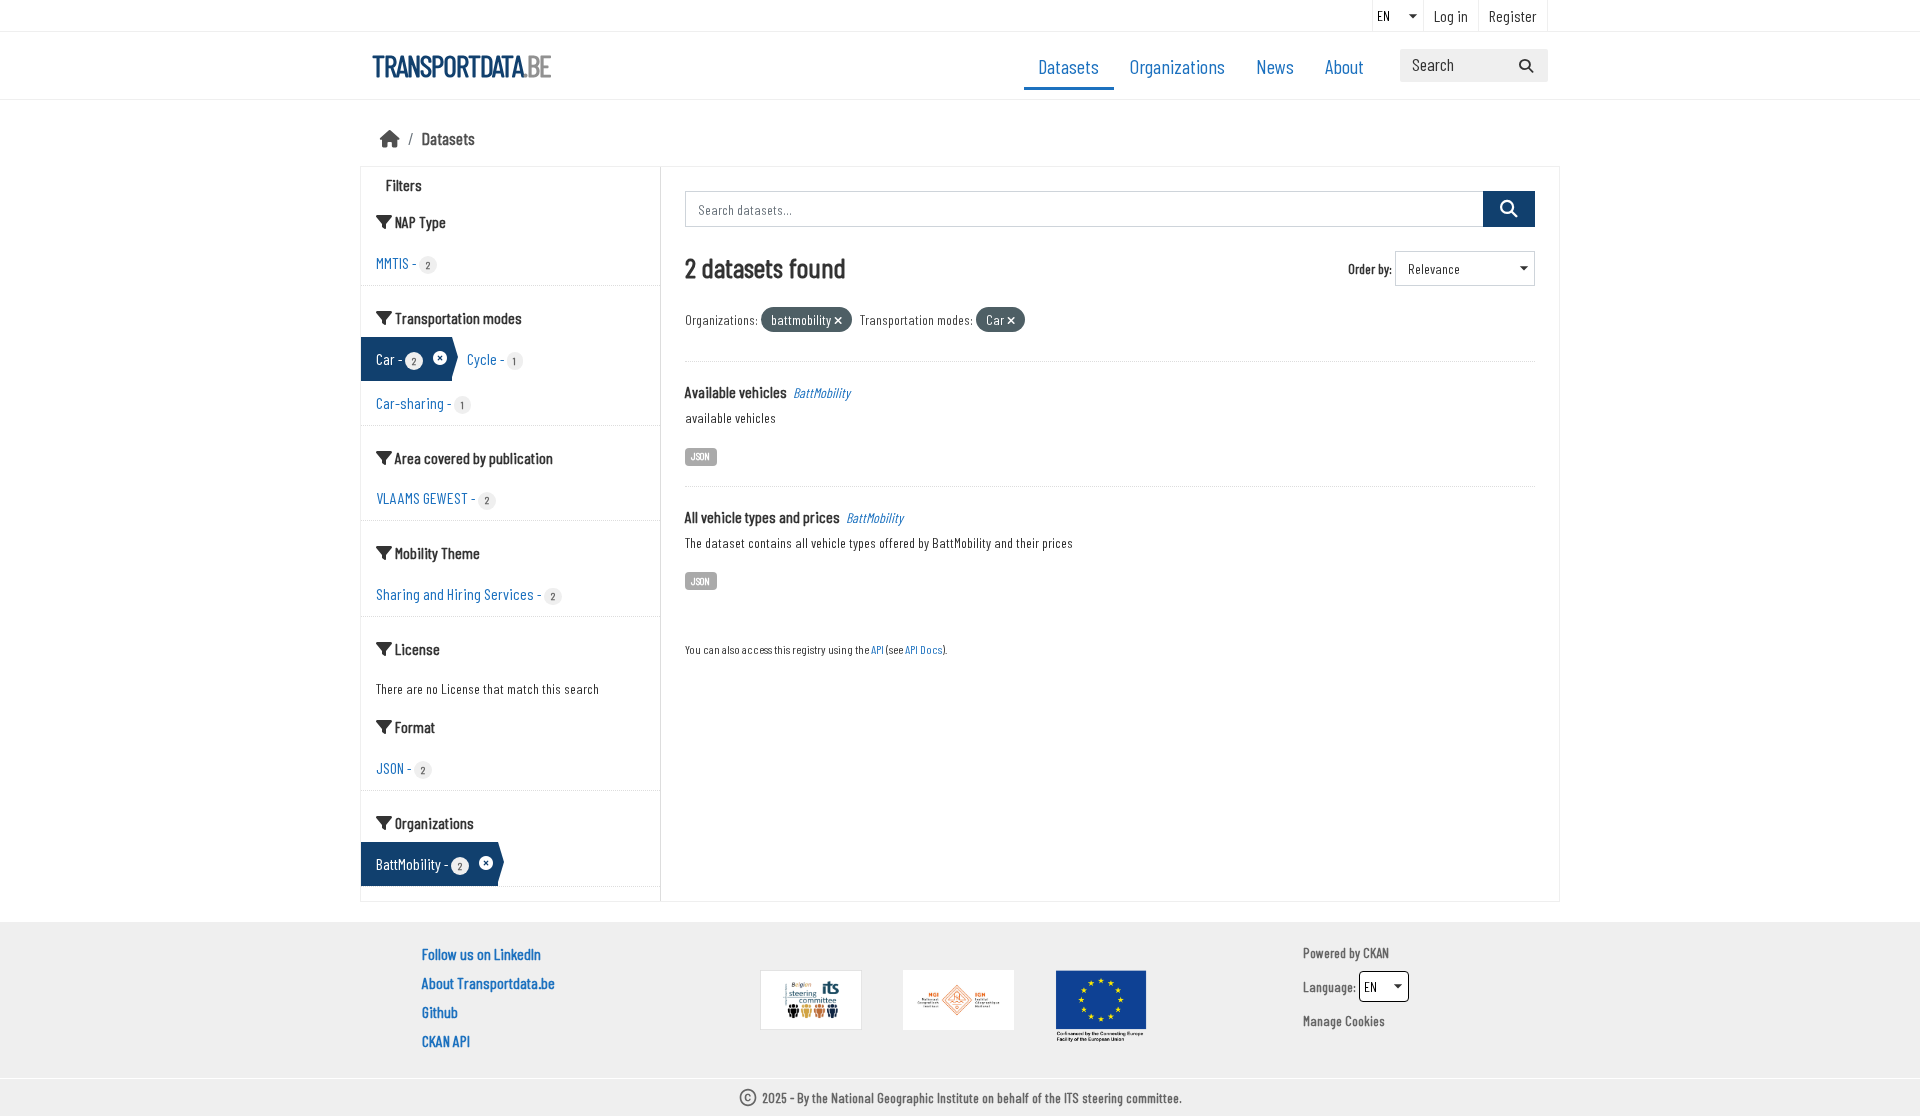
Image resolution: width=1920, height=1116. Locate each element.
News (1275, 66)
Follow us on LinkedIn (481, 953)
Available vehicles (736, 391)
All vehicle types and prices (762, 516)
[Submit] (1526, 65)
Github (440, 1011)
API (877, 649)
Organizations (1177, 66)
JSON (700, 455)
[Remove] (838, 320)
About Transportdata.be (488, 982)
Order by (1368, 268)
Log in (1451, 15)
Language (1328, 986)
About (1344, 66)
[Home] (390, 138)
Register (1513, 15)
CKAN (1376, 952)
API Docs (923, 649)
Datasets (1068, 66)
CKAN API (446, 1040)
